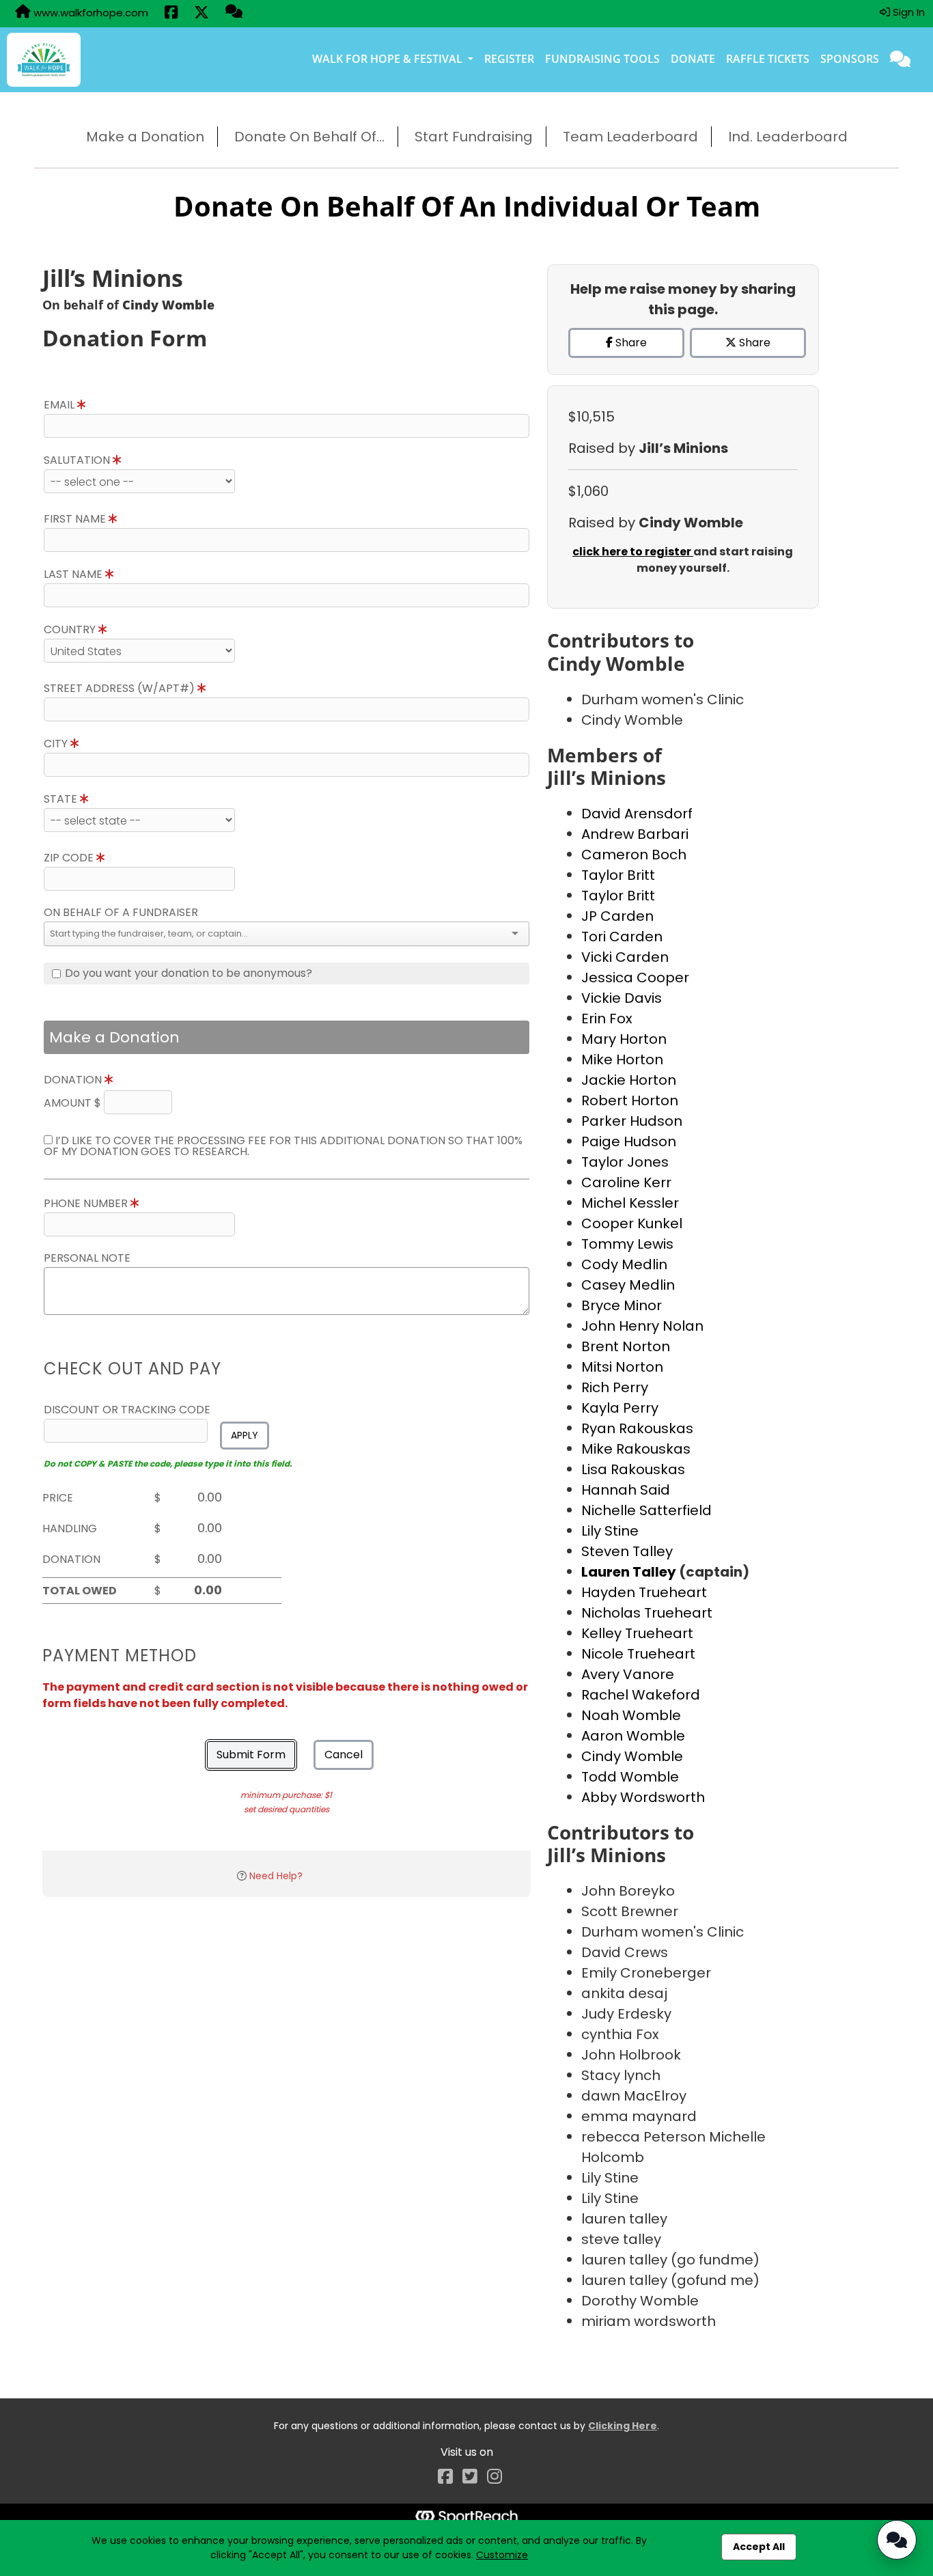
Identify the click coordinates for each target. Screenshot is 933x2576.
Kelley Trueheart (637, 1633)
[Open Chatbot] (897, 2540)
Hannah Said (626, 1490)
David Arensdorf (637, 814)
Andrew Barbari (635, 834)
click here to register (633, 552)
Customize (502, 2555)
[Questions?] (234, 13)
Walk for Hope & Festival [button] (389, 59)
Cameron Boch (634, 855)
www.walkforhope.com (89, 13)
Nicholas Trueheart (647, 1613)
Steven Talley (627, 1551)
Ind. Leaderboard (788, 137)
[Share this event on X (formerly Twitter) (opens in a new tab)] (201, 14)
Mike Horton (622, 1060)
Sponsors (850, 59)
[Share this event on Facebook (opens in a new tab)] (171, 14)
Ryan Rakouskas (637, 1428)
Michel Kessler (630, 1203)
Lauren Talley (630, 1572)
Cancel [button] (344, 1755)
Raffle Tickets (768, 59)
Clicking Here (623, 2426)
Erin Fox (607, 1019)
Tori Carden (622, 937)
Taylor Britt (618, 875)
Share (630, 343)
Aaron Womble (633, 1736)
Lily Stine (610, 1531)
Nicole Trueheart (638, 1654)
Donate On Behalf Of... (309, 137)
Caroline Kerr (626, 1182)
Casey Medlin (628, 1285)
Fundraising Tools (602, 59)
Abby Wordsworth (643, 1797)
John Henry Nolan (642, 1326)
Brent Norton (626, 1346)
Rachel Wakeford (641, 1695)
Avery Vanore (628, 1674)
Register (509, 59)
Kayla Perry (620, 1408)
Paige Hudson (629, 1141)
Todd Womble (630, 1777)
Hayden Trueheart (644, 1592)
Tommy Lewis (627, 1244)
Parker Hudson (632, 1121)
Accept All (759, 2547)
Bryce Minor (622, 1305)
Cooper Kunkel (632, 1223)
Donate (693, 59)
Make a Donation (145, 137)
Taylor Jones (625, 1162)
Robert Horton (630, 1100)
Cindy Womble (632, 1756)
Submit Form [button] (251, 1755)
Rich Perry (615, 1387)
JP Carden (617, 916)
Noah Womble (631, 1715)
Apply (245, 1435)
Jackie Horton (629, 1080)
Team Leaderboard (630, 137)
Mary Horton (624, 1039)
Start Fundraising (474, 137)
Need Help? (276, 1876)
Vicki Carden (625, 957)
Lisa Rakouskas (633, 1469)
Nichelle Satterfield (646, 1510)
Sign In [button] (907, 12)
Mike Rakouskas (636, 1449)
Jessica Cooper (635, 978)
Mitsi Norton (622, 1367)
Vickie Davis (622, 998)
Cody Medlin (624, 1264)
